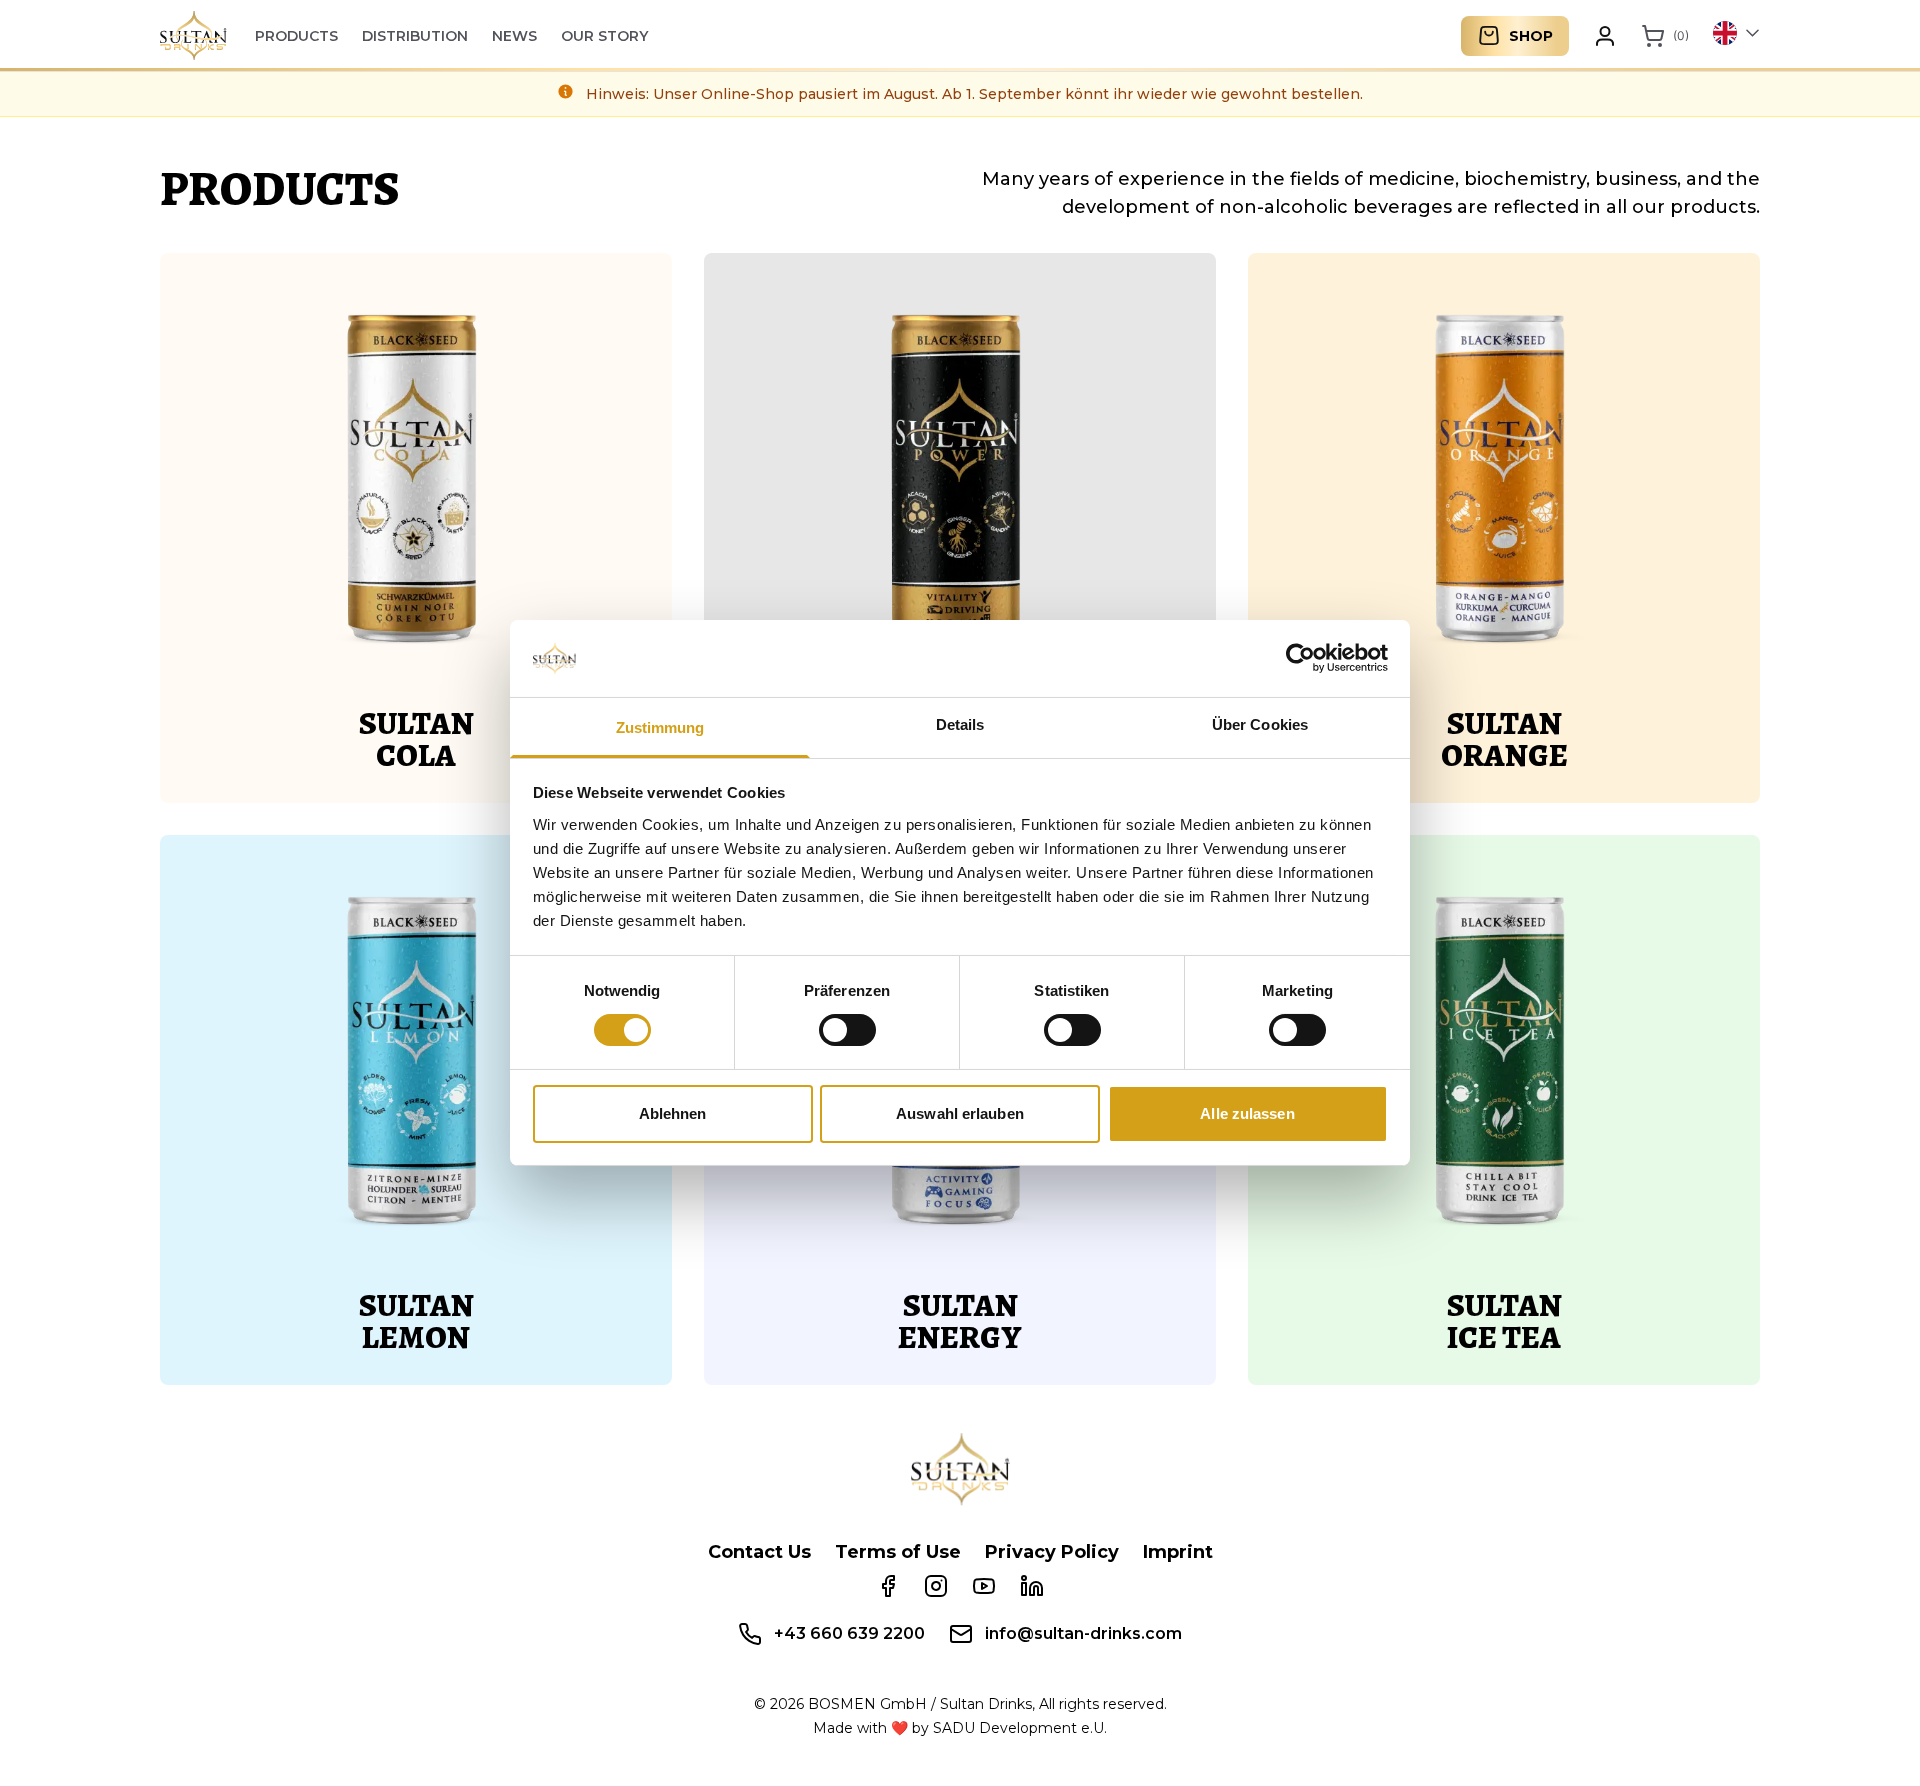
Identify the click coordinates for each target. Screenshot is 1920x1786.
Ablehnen (673, 1113)
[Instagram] (936, 1586)
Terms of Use (898, 1552)
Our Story (604, 36)
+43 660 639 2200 (849, 1633)
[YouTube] (984, 1586)
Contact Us (759, 1552)
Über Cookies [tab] (1260, 724)
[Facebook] (888, 1586)
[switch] (847, 1030)
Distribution (415, 36)
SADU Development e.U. (1020, 1728)
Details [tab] (960, 724)
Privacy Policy (1052, 1552)
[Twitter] (1032, 1586)
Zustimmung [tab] (660, 727)
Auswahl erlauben (960, 1113)
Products (296, 36)
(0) (1681, 35)
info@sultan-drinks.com (1083, 1633)
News (514, 36)
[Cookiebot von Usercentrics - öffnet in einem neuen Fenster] (1300, 658)
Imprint (1178, 1552)
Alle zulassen (1247, 1113)
